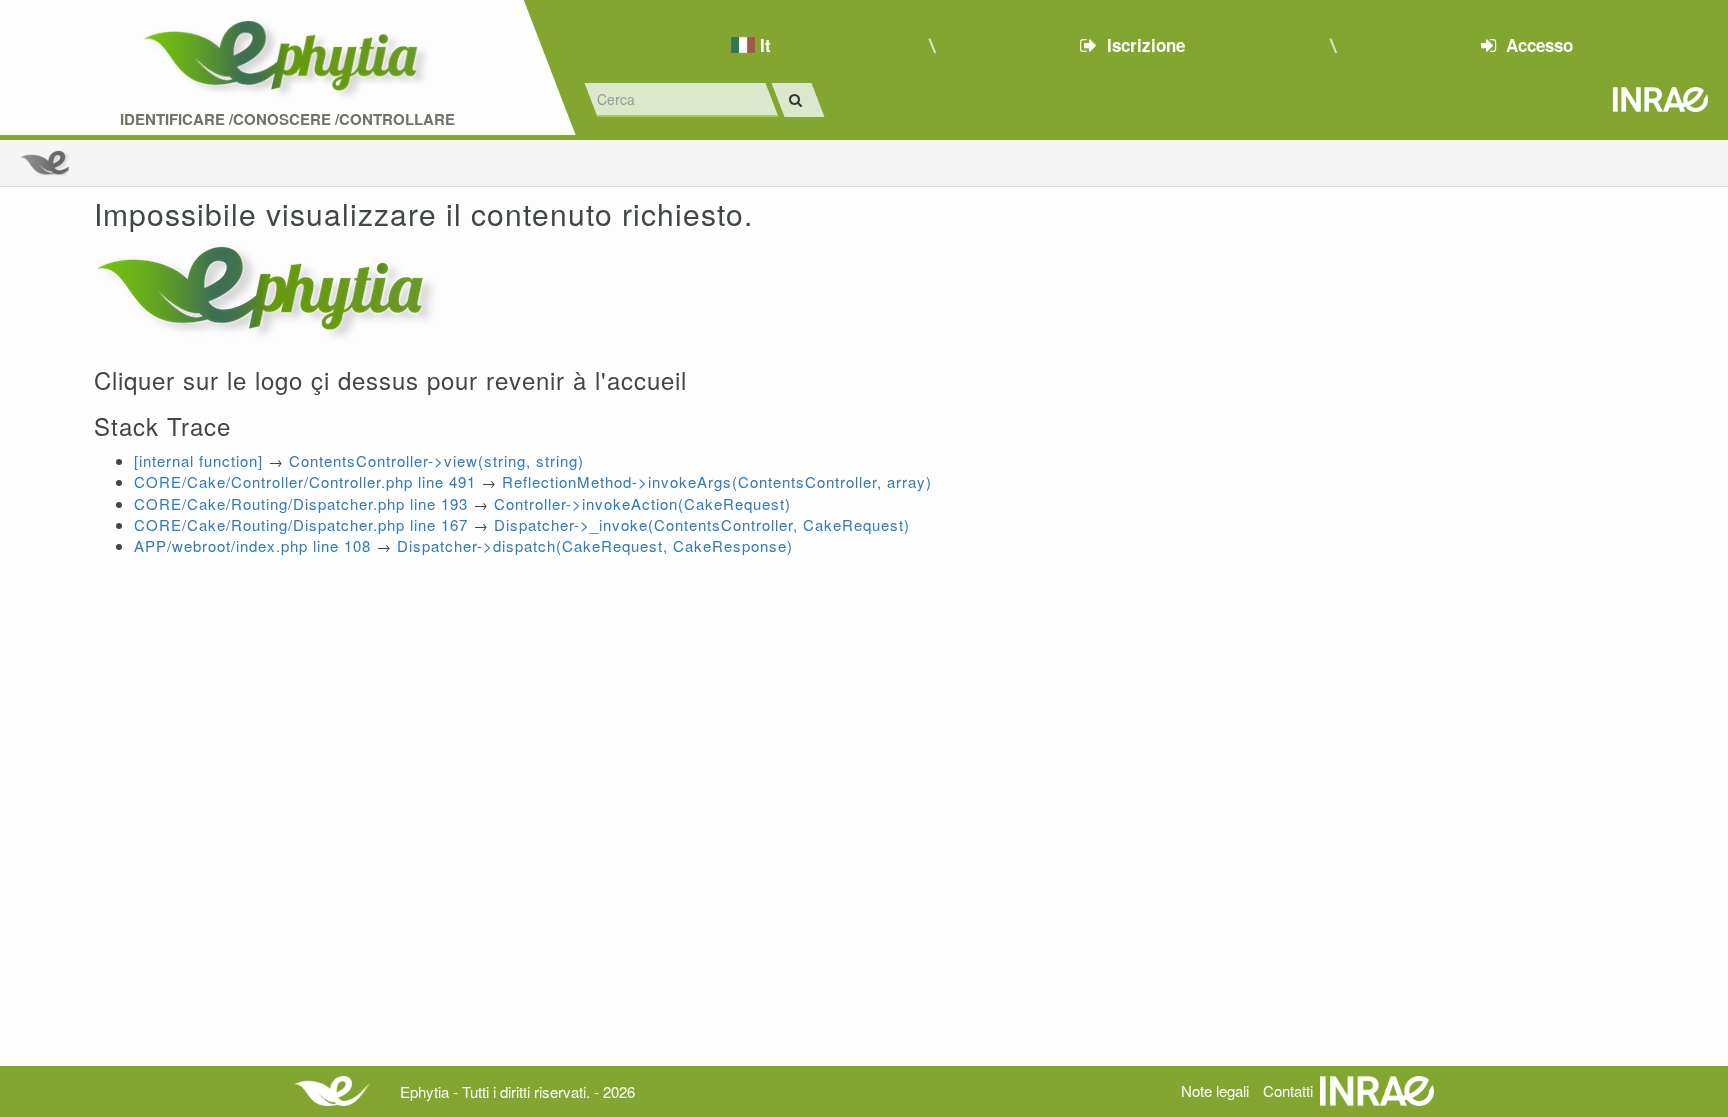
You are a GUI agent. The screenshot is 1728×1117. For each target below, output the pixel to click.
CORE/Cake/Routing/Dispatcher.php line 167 (301, 524)
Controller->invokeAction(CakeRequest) (642, 503)
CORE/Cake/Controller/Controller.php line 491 (305, 481)
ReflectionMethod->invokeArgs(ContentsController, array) (717, 481)
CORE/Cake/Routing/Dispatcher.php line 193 (301, 503)
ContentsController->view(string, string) (436, 460)
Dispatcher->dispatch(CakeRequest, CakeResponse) (595, 545)
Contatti (1288, 1090)
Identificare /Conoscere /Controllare (287, 119)
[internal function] (198, 460)
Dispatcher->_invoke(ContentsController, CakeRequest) (702, 524)
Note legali (1215, 1090)
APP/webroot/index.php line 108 (252, 545)
